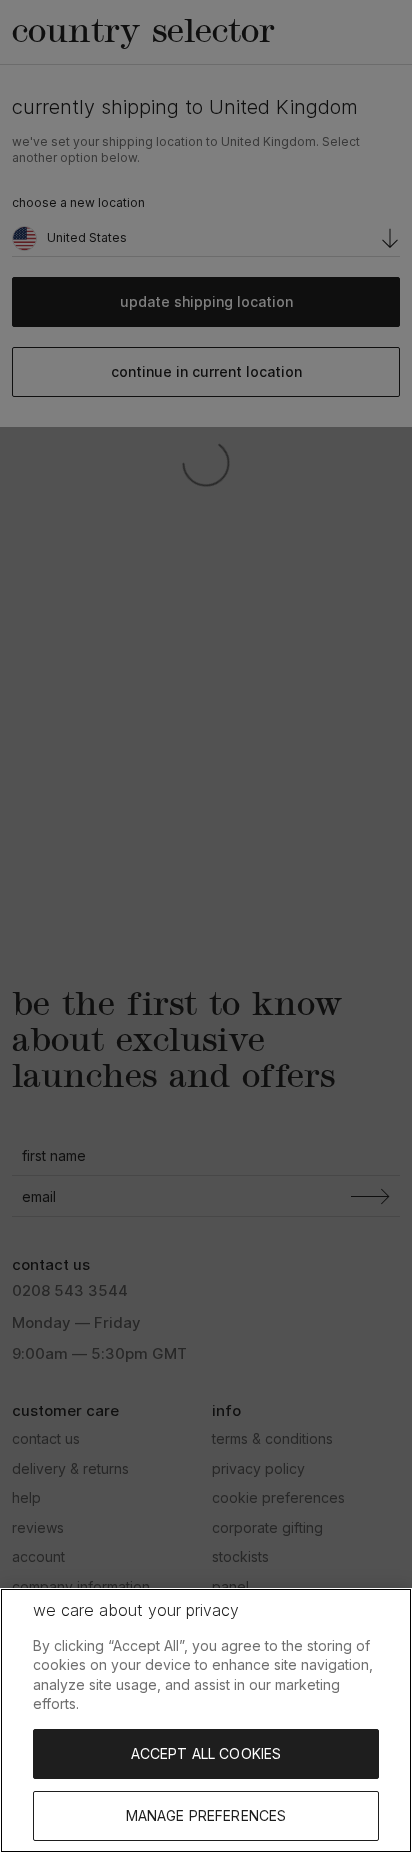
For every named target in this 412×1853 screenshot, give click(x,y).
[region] (206, 1720)
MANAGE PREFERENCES (206, 1815)
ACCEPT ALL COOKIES (206, 1753)
